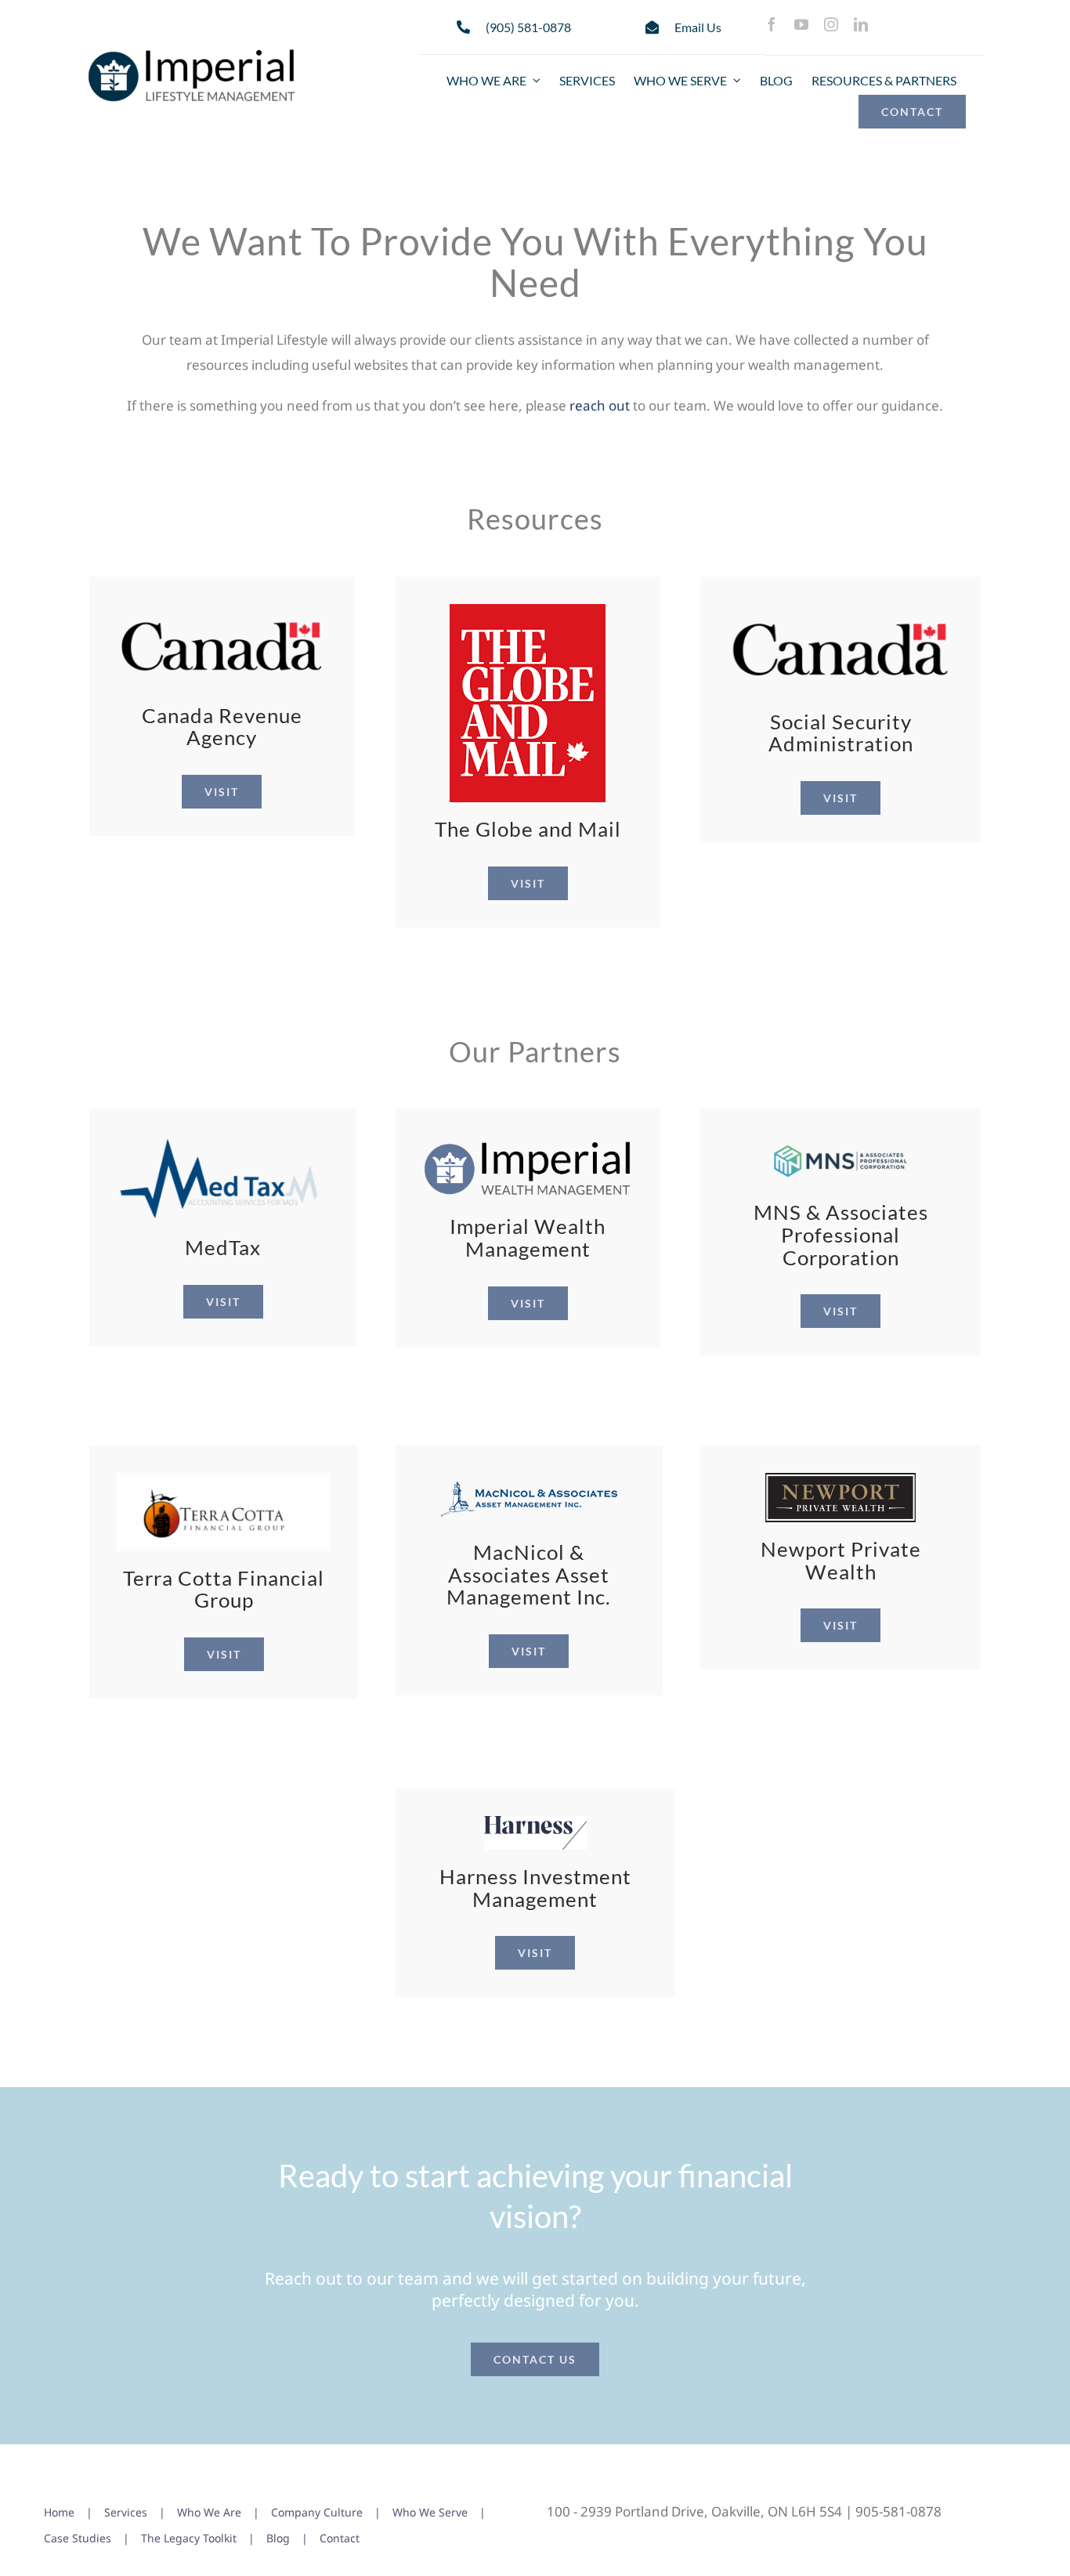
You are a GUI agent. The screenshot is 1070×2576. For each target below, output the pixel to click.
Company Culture (317, 2512)
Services (126, 2512)
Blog (278, 2538)
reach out (600, 405)
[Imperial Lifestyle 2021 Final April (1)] (192, 51)
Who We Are (209, 2512)
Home (59, 2512)
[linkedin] (861, 24)
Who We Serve (430, 2512)
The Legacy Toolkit (189, 2538)
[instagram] (831, 24)
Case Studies (78, 2538)
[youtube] (801, 24)
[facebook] (772, 24)
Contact (340, 2538)
